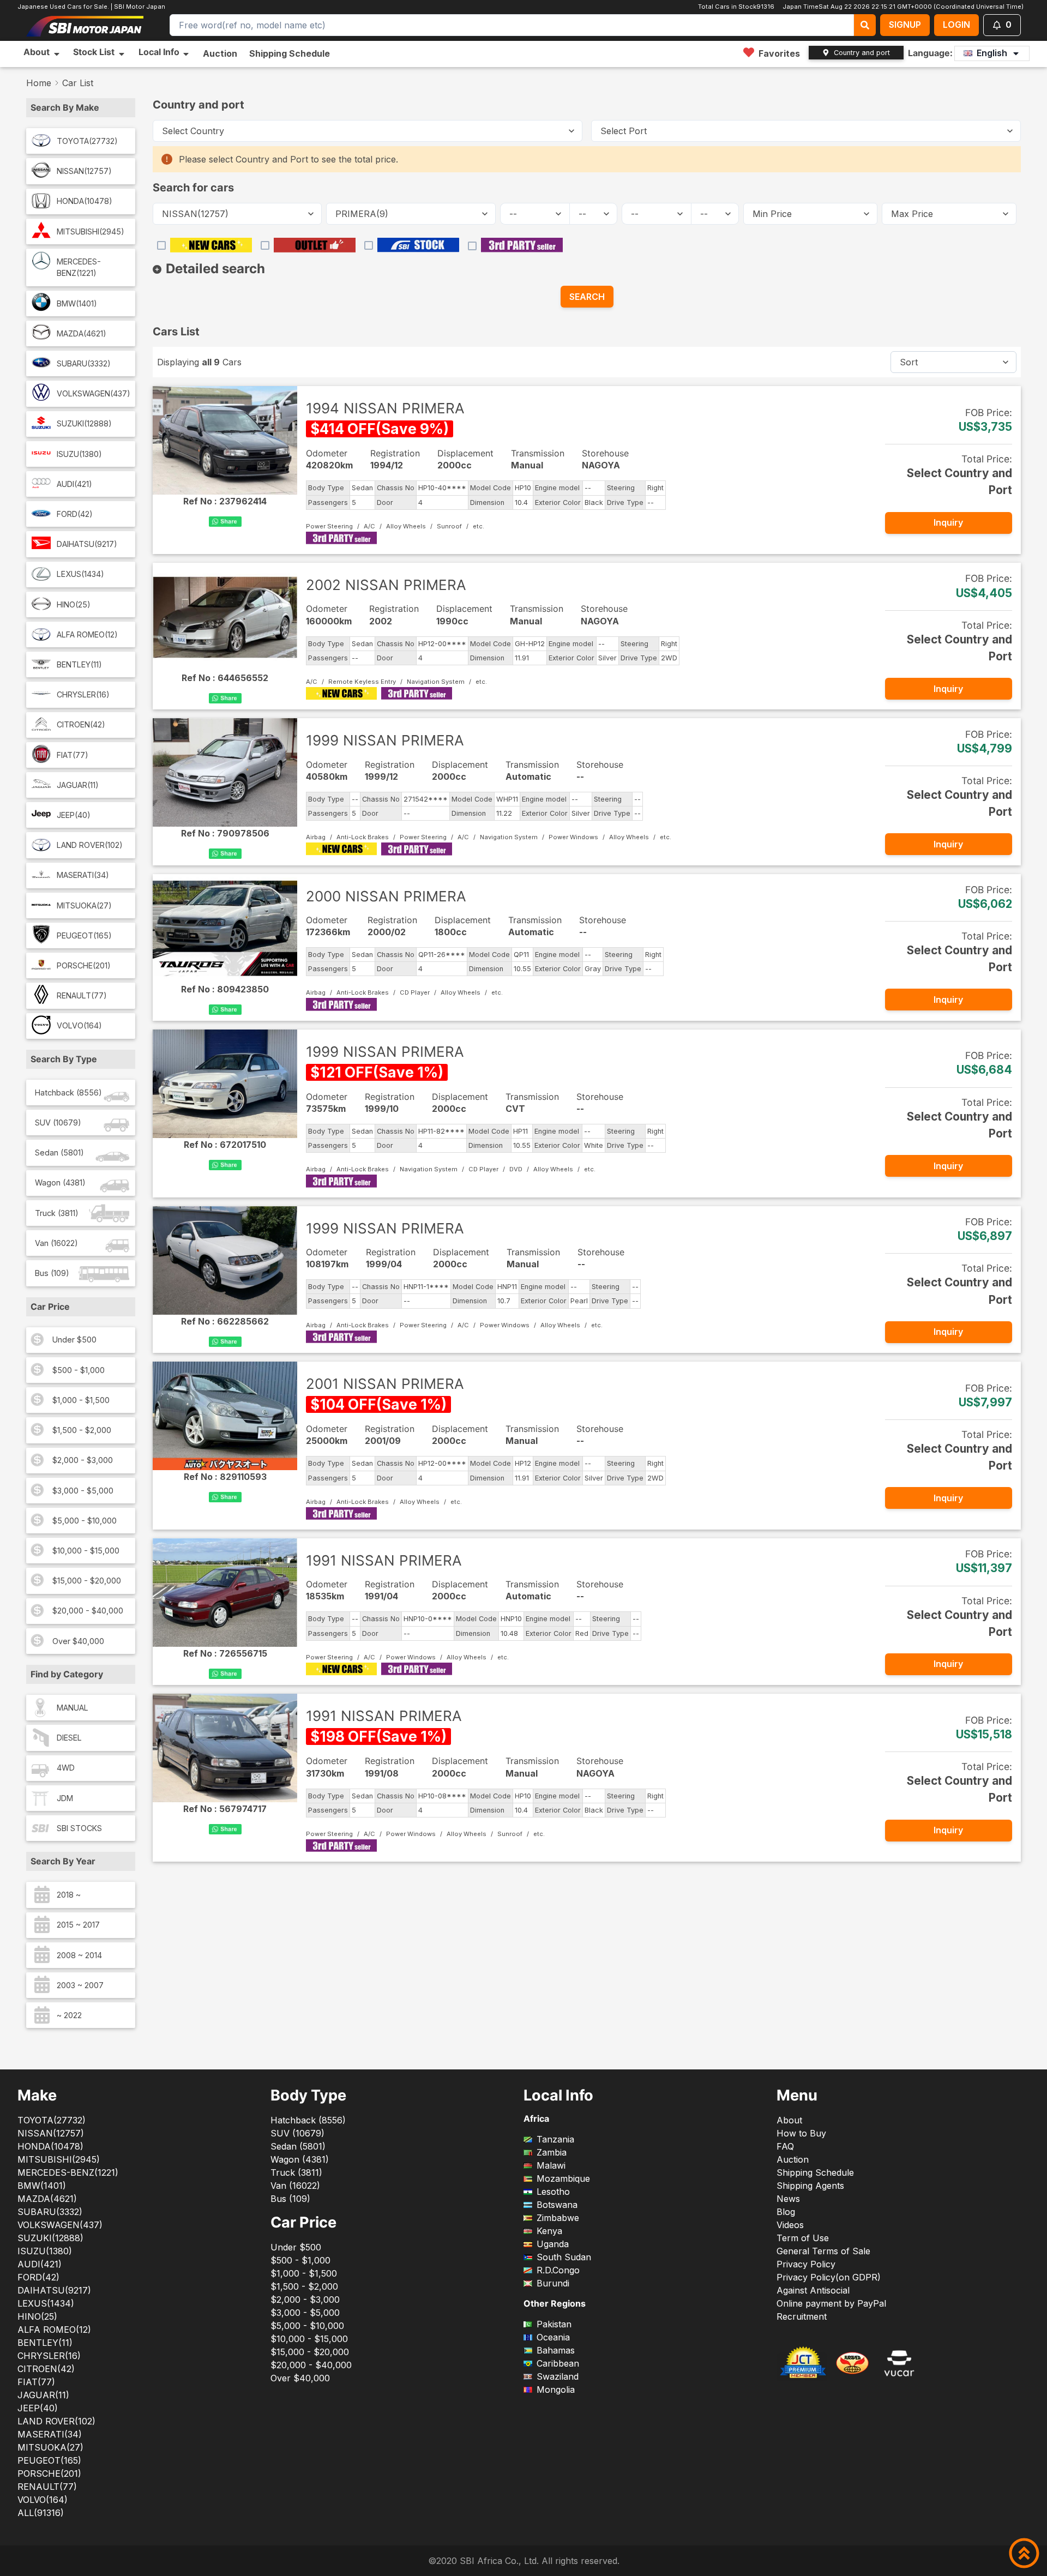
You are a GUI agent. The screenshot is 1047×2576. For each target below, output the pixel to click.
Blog (786, 2212)
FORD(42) (75, 514)
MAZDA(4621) (82, 333)
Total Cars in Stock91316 (735, 7)
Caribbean (558, 2363)
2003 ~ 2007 (80, 1985)
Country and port (862, 53)
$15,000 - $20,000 (87, 1581)
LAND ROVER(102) (90, 845)
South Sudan (564, 2257)
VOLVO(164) (79, 1025)
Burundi (553, 2283)
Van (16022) (56, 1243)
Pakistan (554, 2324)
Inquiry (948, 522)
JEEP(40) (74, 815)
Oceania (553, 2337)
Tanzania (555, 2139)
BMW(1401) (77, 303)
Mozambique (563, 2178)
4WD (66, 1768)
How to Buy (801, 2133)
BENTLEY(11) (79, 664)
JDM (65, 1798)
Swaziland (558, 2376)
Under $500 (74, 1340)
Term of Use (803, 2238)
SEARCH (587, 297)
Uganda (553, 2244)
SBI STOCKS (79, 1828)
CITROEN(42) (81, 724)
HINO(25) (74, 604)
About (789, 2120)
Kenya (549, 2231)
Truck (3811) (57, 1213)
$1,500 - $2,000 (82, 1430)
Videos (790, 2225)
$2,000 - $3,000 (83, 1460)
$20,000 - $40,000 (88, 1611)
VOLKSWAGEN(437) (94, 393)
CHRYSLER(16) (83, 694)
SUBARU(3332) (84, 363)
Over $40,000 (78, 1641)
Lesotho (553, 2192)
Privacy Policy (806, 2264)
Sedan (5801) (59, 1152)
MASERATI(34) (83, 875)
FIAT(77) (73, 755)
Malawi (551, 2165)
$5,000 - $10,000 (85, 1521)
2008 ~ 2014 (79, 1955)
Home (39, 83)
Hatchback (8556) (68, 1093)
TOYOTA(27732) (87, 141)
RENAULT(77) (82, 995)
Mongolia (556, 2390)
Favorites (779, 53)
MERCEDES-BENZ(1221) (79, 267)
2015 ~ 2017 (78, 1925)
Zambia (552, 2152)
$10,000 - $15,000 (86, 1551)
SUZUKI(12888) (84, 423)
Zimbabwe (558, 2218)
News (788, 2199)
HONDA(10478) (85, 201)
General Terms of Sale (823, 2251)
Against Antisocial (813, 2290)
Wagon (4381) (60, 1182)
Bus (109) (52, 1273)
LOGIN (956, 25)
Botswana (557, 2205)
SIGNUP (905, 25)
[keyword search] (865, 25)
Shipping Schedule (290, 53)
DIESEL (69, 1738)
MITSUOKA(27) (84, 905)
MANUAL (73, 1708)
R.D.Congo (558, 2270)
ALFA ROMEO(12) (87, 634)
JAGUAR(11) (78, 785)
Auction (220, 53)
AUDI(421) (74, 484)
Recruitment (802, 2316)
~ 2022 (69, 2015)
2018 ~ (69, 1895)
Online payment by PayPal (831, 2303)
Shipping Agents (810, 2186)
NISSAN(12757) (84, 171)
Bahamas (556, 2350)
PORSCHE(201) (84, 965)
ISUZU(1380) (79, 454)
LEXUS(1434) (80, 574)
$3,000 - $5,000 (83, 1491)
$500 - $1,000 (79, 1370)
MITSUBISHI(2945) (91, 231)
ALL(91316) (41, 2513)
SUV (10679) (58, 1123)
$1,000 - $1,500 (81, 1400)
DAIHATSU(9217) (87, 544)
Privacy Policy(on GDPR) (829, 2277)
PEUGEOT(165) (84, 935)
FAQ (785, 2146)
